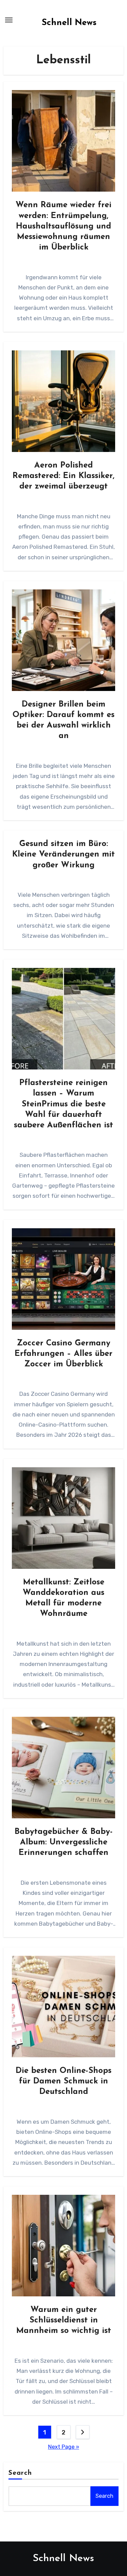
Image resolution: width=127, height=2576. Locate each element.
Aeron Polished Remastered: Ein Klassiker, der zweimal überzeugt (63, 476)
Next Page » (64, 2447)
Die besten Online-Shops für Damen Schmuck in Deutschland (63, 2081)
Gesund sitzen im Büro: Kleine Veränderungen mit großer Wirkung (63, 854)
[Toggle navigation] (9, 20)
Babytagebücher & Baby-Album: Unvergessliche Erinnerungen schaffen (64, 1842)
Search (20, 2473)
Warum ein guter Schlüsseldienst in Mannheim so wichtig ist (64, 2320)
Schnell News (69, 23)
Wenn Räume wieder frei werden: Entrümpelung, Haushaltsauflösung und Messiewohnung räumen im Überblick (63, 226)
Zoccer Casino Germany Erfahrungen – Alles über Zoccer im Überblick (63, 1354)
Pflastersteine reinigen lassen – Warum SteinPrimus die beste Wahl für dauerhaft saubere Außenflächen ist (63, 1104)
